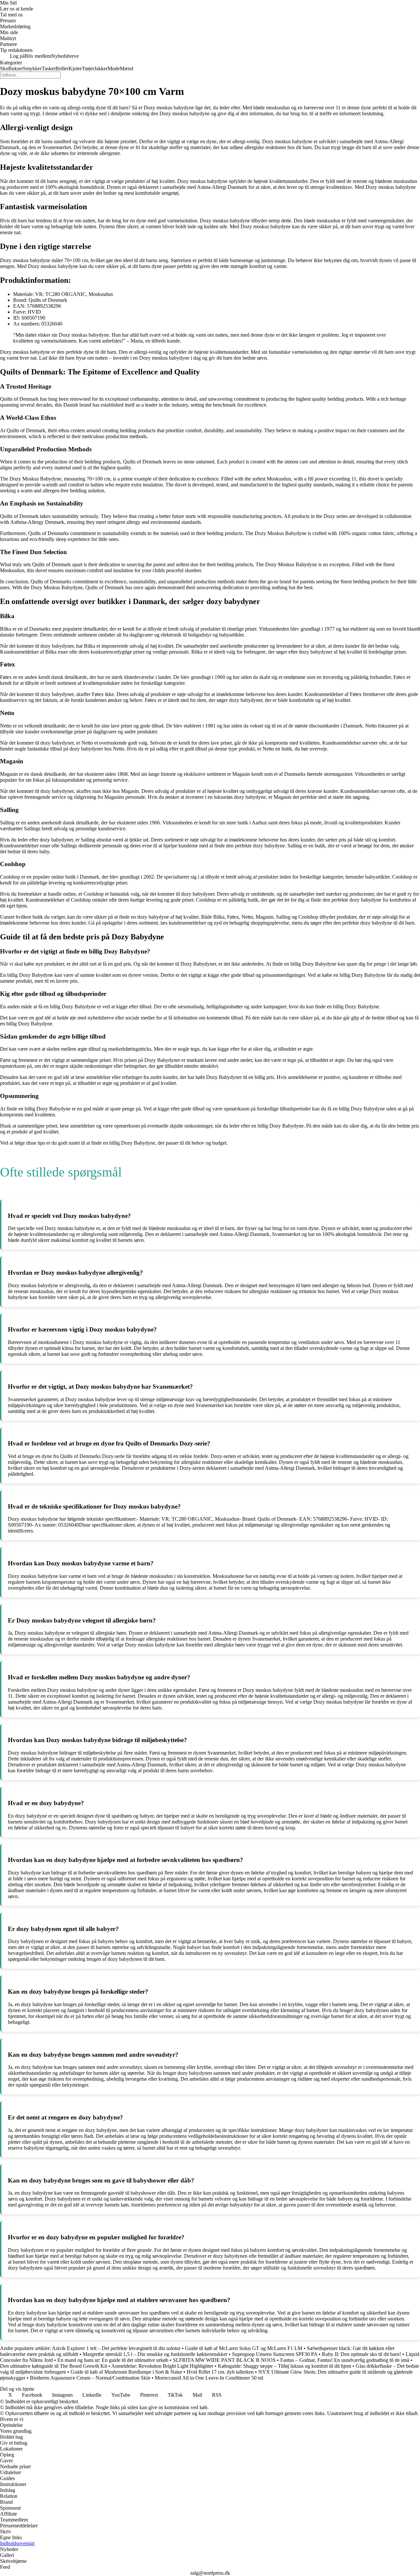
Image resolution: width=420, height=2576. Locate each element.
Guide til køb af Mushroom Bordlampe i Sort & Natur (126, 2372)
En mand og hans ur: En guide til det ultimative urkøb (113, 2360)
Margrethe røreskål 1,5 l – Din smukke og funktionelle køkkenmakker (155, 2354)
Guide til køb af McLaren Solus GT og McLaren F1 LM (244, 2348)
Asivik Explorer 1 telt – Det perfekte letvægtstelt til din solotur (116, 2348)
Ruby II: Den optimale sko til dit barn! (361, 2354)
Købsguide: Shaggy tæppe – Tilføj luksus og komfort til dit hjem (284, 2366)
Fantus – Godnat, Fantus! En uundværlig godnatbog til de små (345, 2360)
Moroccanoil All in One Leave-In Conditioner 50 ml (209, 2378)
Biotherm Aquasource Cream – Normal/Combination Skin (90, 2378)
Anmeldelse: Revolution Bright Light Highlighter (162, 2366)
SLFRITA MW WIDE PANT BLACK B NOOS (224, 2360)
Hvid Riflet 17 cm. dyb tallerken (220, 2372)
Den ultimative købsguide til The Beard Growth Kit (53, 2366)
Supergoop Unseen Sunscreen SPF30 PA (275, 2354)
